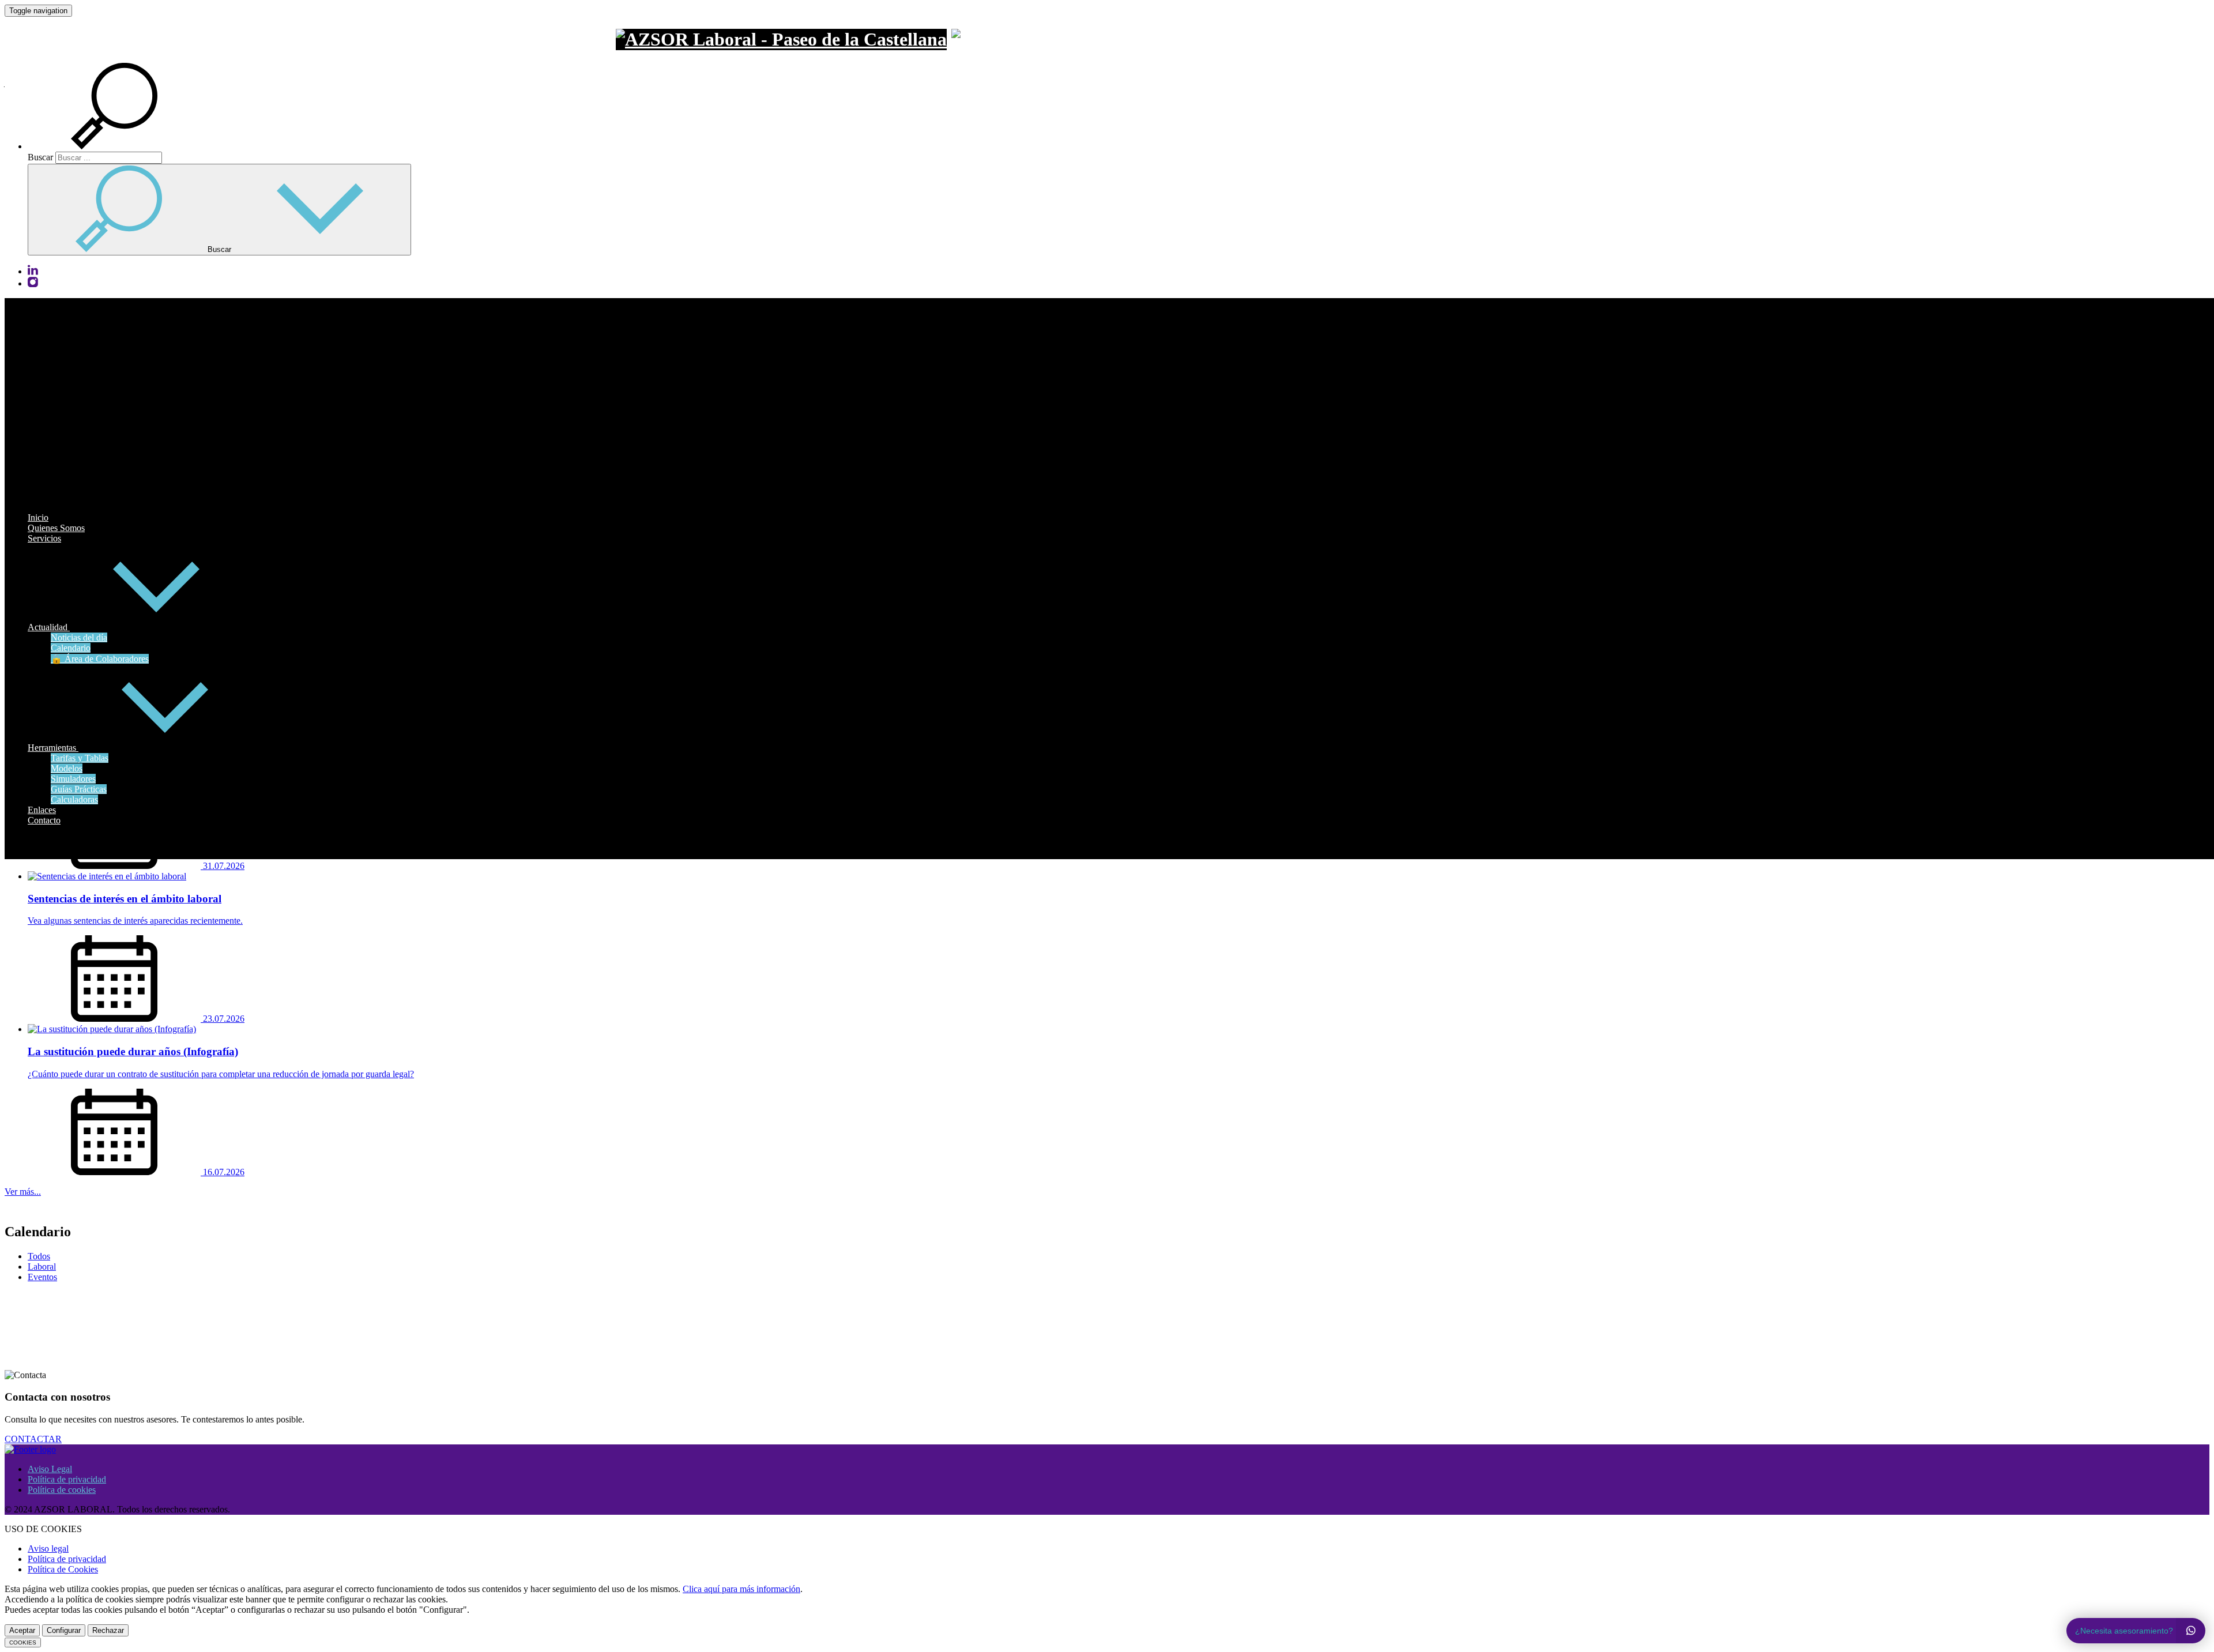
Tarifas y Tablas (80, 758)
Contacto (44, 820)
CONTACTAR (33, 1439)
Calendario (71, 648)
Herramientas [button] (53, 748)
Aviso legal (48, 1548)
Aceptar (22, 1630)
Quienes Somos (56, 528)
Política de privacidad (67, 1479)
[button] (128, 146)
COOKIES (23, 1642)
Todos (39, 1256)
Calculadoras (74, 799)
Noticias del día (79, 637)
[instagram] (33, 284)
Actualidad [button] (49, 627)
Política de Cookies (63, 1569)
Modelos (67, 768)
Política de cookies (62, 1490)
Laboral (42, 1267)
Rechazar (108, 1630)
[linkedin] (33, 272)
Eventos (42, 1277)
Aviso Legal (50, 1469)
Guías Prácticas (79, 789)
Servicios (44, 538)
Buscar (40, 157)
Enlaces (42, 810)
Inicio (38, 518)
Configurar (64, 1630)
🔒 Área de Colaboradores (100, 659)
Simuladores (73, 779)
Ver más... (23, 1192)
